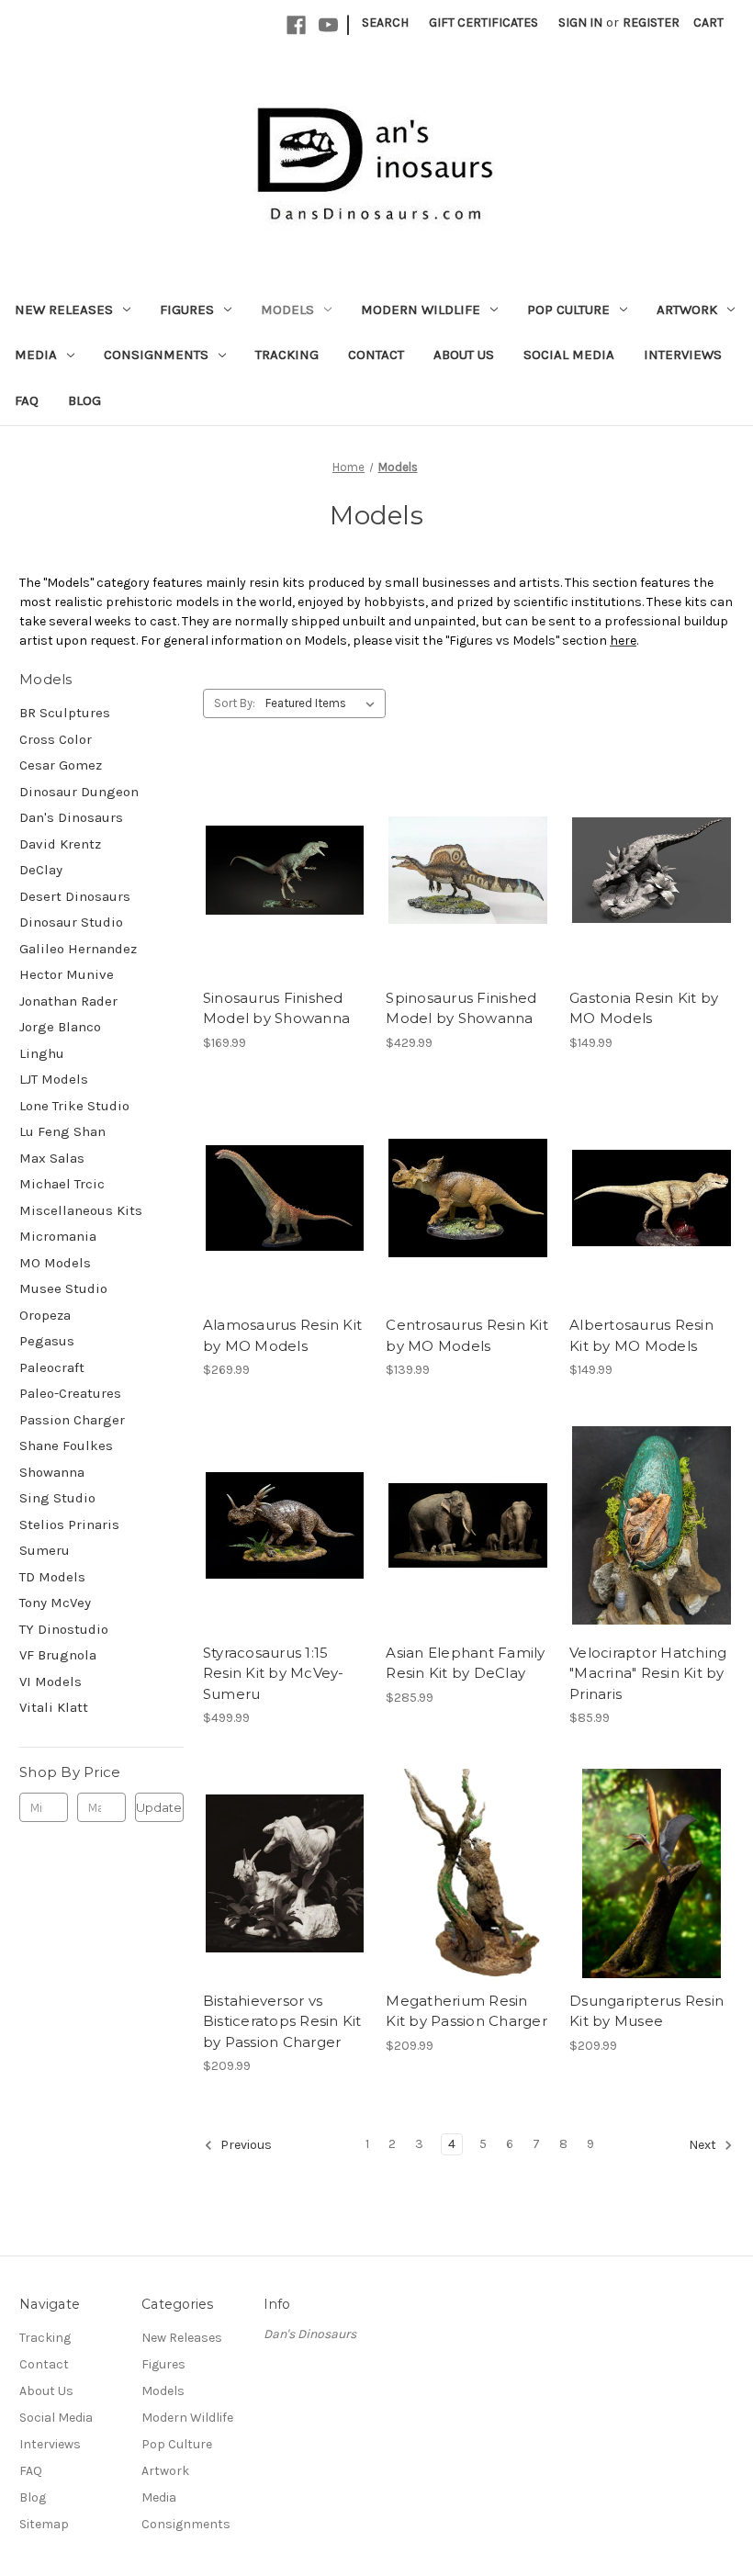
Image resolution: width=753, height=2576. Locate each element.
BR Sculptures (65, 713)
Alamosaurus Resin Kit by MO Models (282, 1335)
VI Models (51, 1682)
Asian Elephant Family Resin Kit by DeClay (465, 1663)
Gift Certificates (483, 22)
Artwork (687, 309)
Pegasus (47, 1341)
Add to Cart (652, 871)
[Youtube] (328, 25)
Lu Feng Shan (62, 1131)
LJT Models (54, 1079)
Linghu (42, 1053)
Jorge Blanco (60, 1027)
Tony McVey (55, 1603)
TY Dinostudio (64, 1629)
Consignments (156, 354)
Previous (245, 2146)
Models (287, 309)
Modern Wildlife (421, 309)
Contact (376, 354)
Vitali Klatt (54, 1707)
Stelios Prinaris (69, 1524)
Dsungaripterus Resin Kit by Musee (646, 2011)
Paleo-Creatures (70, 1393)
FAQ (27, 400)
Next (704, 2146)
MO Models (55, 1263)
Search (385, 22)
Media (36, 354)
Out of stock (285, 871)
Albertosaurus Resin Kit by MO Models (641, 1335)
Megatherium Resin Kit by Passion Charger (466, 2011)
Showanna (52, 1472)
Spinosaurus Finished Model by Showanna (461, 1008)
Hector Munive (67, 974)
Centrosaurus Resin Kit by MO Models (467, 1335)
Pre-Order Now (285, 1525)
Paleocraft (52, 1367)
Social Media (569, 354)
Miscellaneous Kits (81, 1210)
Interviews (683, 354)
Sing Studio (57, 1498)
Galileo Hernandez (78, 949)
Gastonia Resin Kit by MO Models (644, 1008)
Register (651, 22)
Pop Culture (568, 309)
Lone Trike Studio (74, 1106)
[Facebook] (296, 25)
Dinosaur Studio (71, 922)
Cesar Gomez (61, 765)
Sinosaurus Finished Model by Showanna (276, 1008)
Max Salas (52, 1158)
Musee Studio (63, 1288)
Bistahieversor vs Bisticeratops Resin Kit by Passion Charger (282, 2021)
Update (159, 1807)
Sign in (580, 22)
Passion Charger (72, 1420)
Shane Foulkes (66, 1445)
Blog (84, 400)
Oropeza (45, 1315)
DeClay (41, 870)
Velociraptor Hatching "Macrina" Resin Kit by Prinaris (648, 1673)
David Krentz (60, 844)
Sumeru (45, 1550)
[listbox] (324, 703)
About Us (464, 354)
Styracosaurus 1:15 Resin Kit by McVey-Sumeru (274, 1673)
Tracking (287, 354)
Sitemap (44, 2524)
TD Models (52, 1577)
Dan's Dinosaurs (71, 817)
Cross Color (56, 739)
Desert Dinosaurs (75, 896)
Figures (187, 309)
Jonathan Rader (68, 1001)
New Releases (64, 309)
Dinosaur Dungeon (79, 792)
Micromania (58, 1236)
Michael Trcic (62, 1184)
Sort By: (235, 703)
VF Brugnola (58, 1655)
